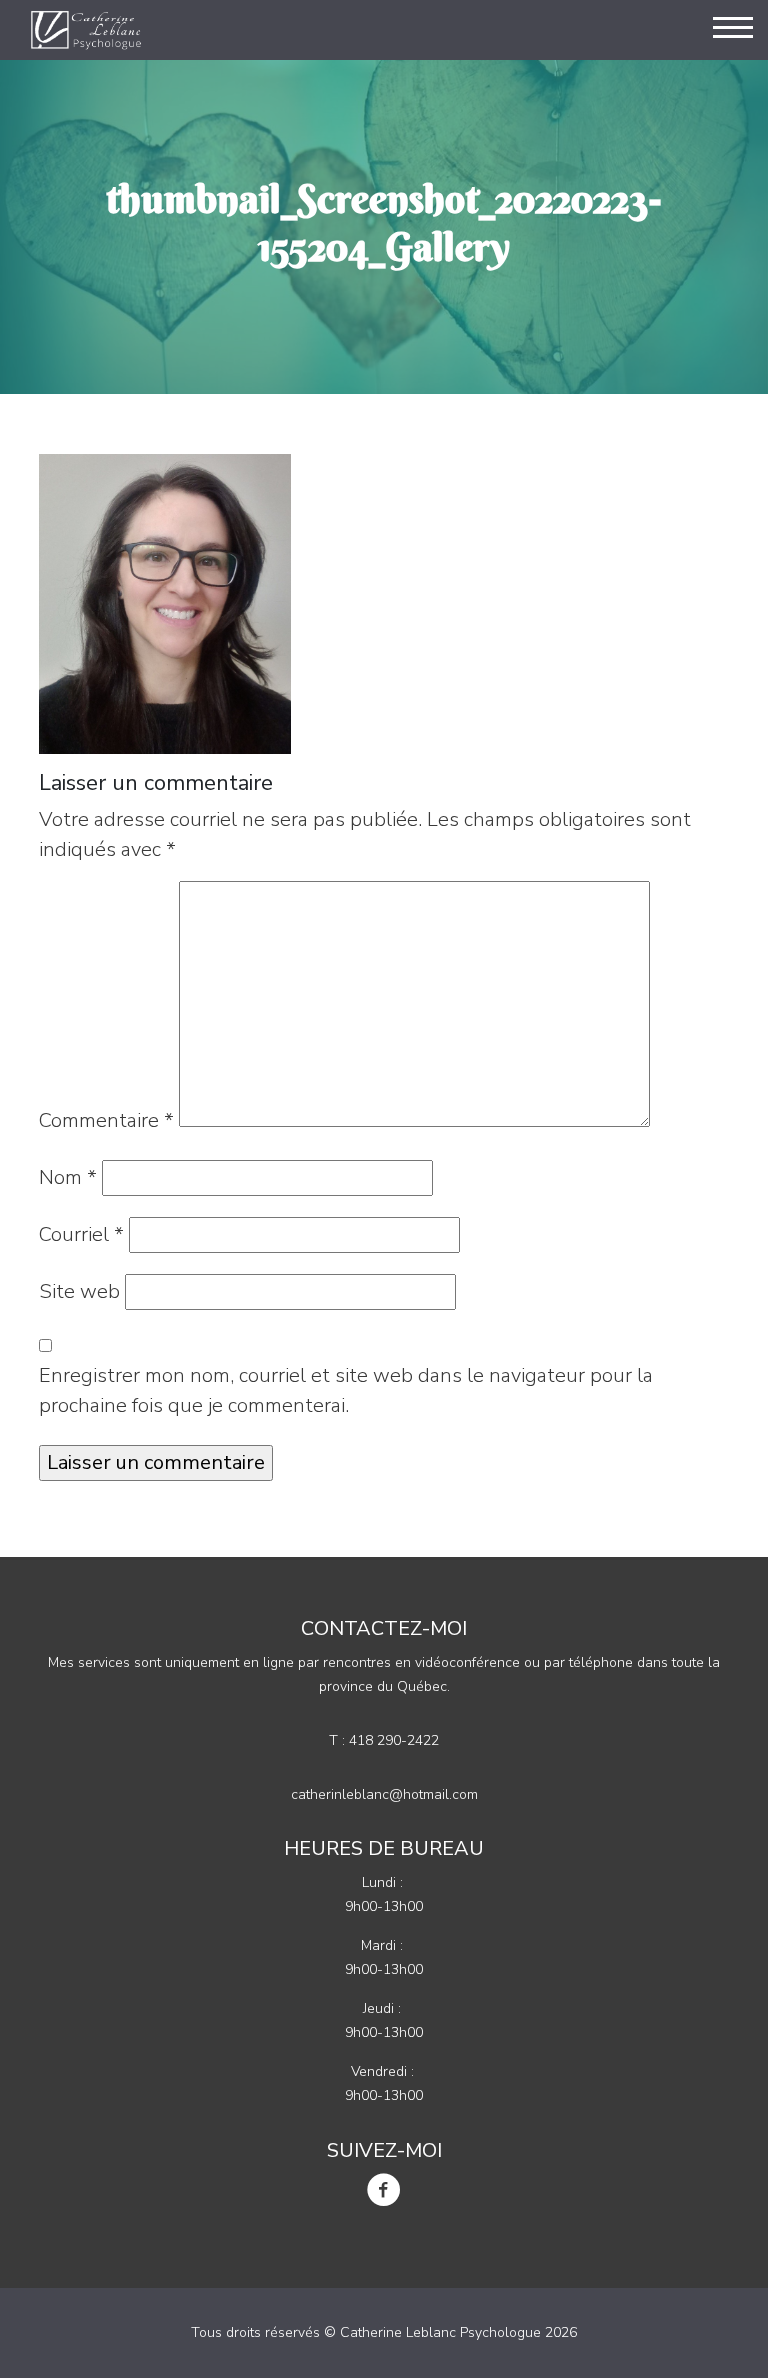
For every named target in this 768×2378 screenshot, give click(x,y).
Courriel (81, 1234)
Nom (68, 1177)
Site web (79, 1291)
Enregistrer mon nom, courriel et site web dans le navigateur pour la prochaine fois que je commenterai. (346, 1390)
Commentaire (106, 1120)
